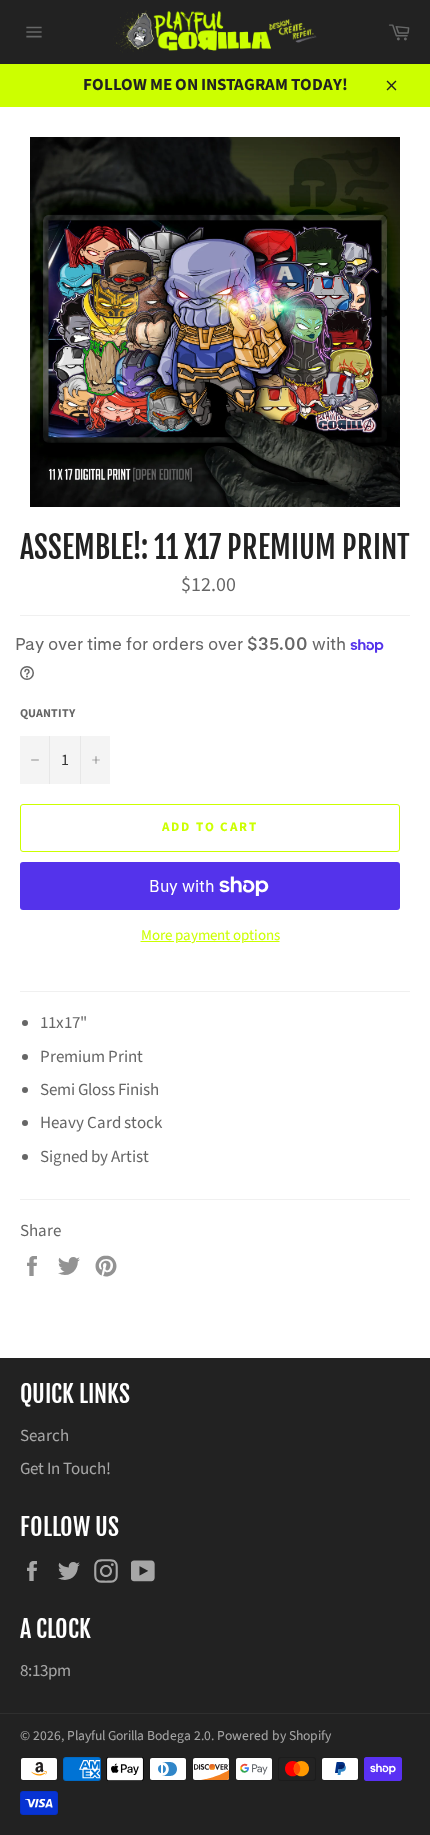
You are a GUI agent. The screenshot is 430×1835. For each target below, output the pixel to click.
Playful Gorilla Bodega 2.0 (139, 1735)
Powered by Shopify (274, 1735)
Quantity (47, 714)
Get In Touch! (65, 1469)
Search (44, 1436)
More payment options (210, 936)
